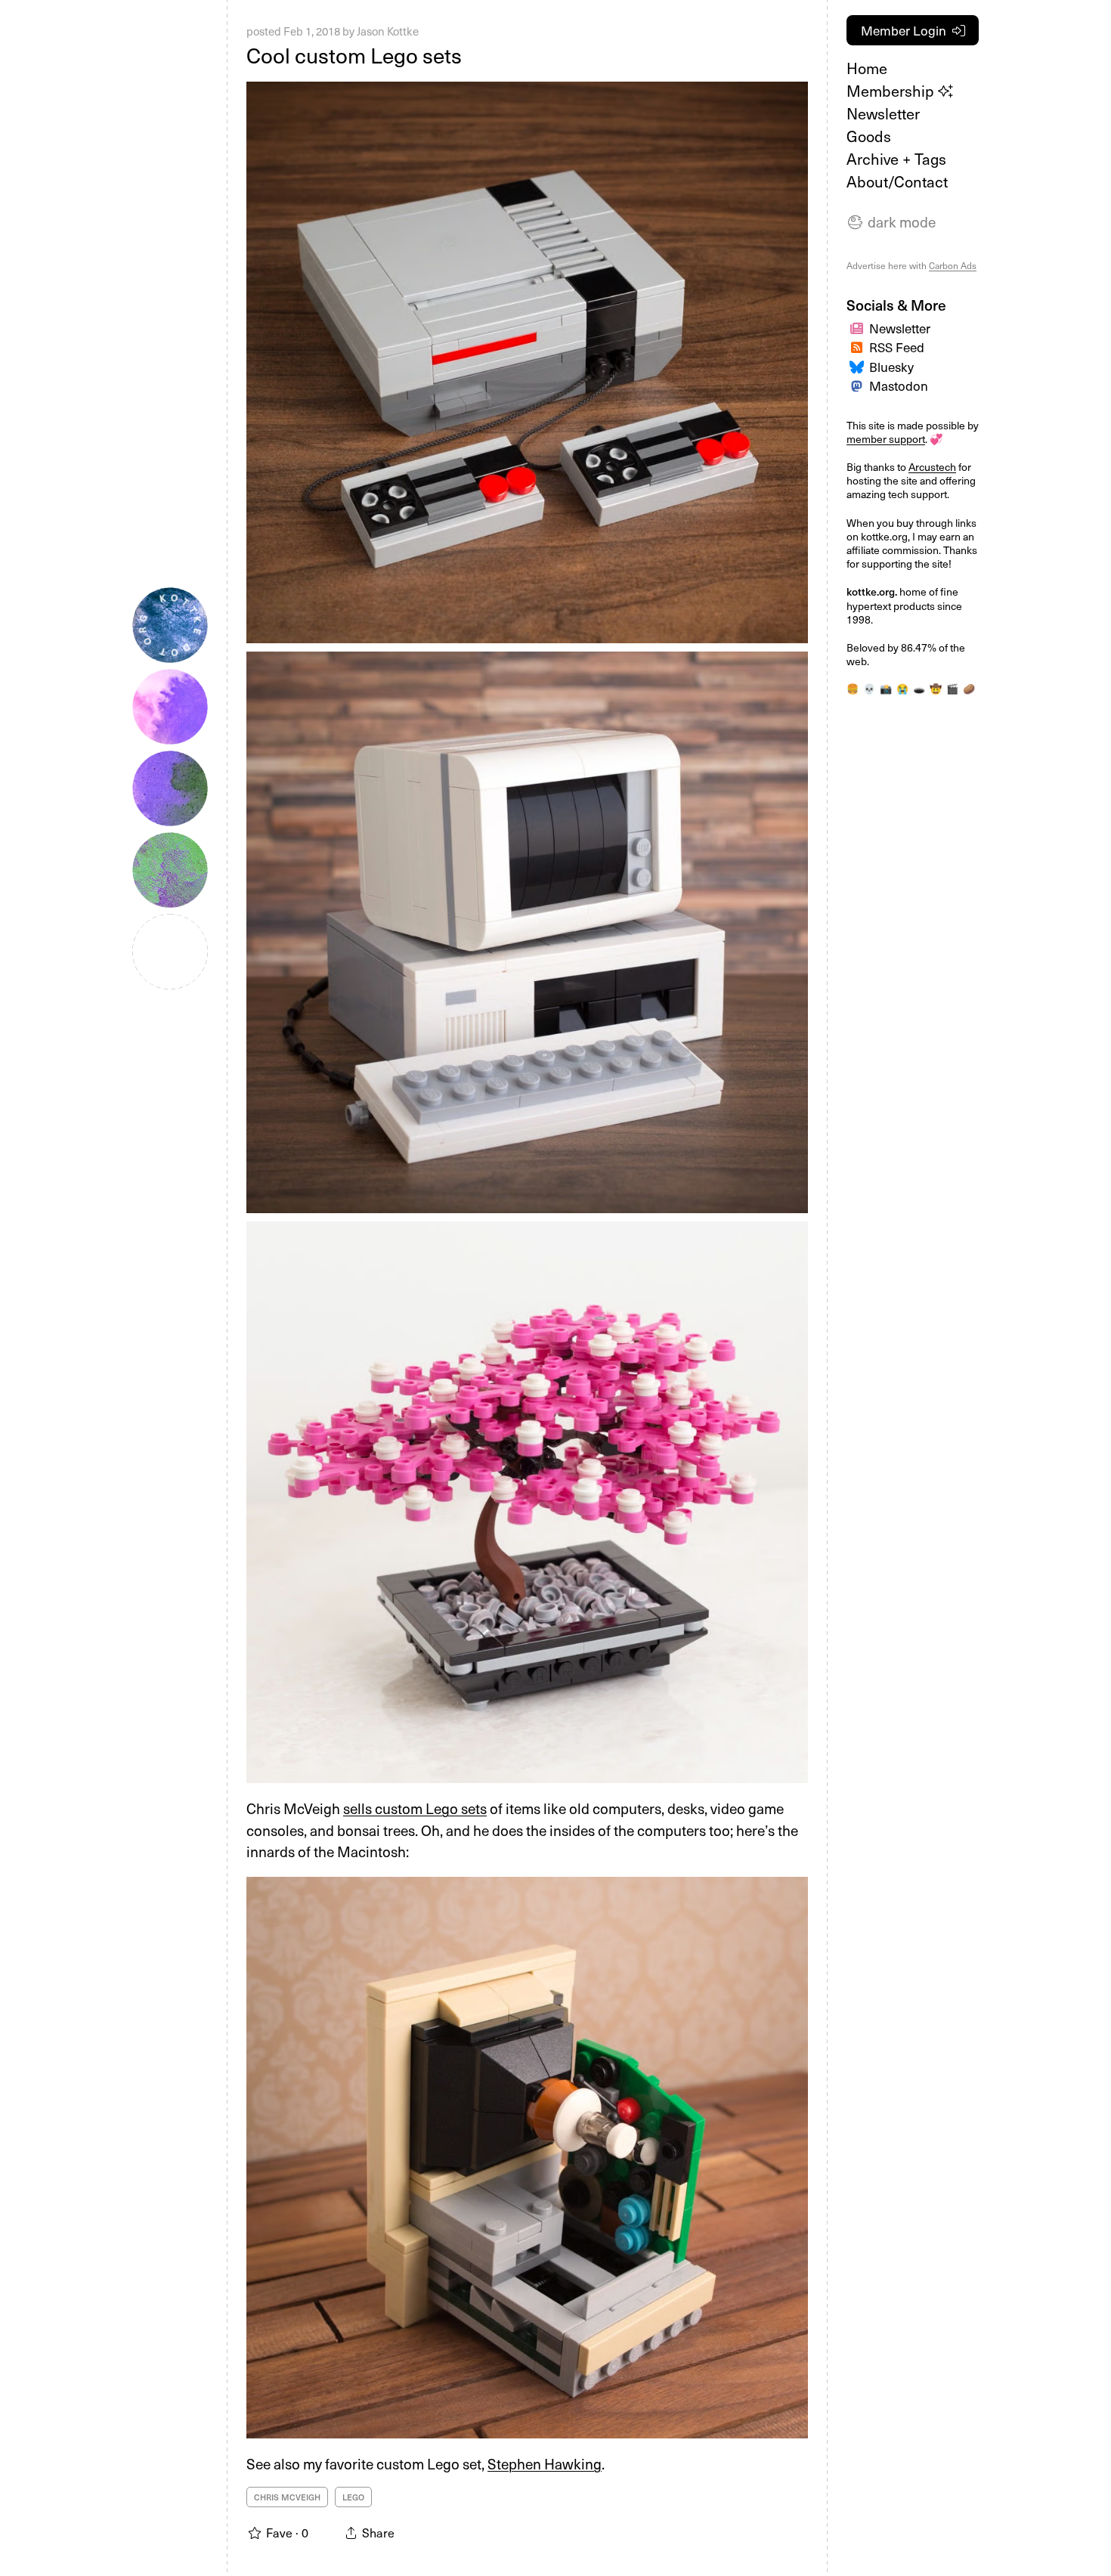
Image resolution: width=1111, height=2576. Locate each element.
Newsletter (883, 113)
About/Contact (897, 181)
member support (886, 439)
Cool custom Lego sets (354, 55)
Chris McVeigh (287, 2497)
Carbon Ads (953, 265)
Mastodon (899, 385)
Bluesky (891, 367)
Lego (353, 2497)
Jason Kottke (388, 31)
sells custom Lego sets (415, 1808)
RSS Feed (897, 347)
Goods (869, 136)
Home (867, 68)
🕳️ (919, 688)
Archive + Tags (896, 159)
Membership (892, 91)
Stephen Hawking (545, 2463)
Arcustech (932, 467)
